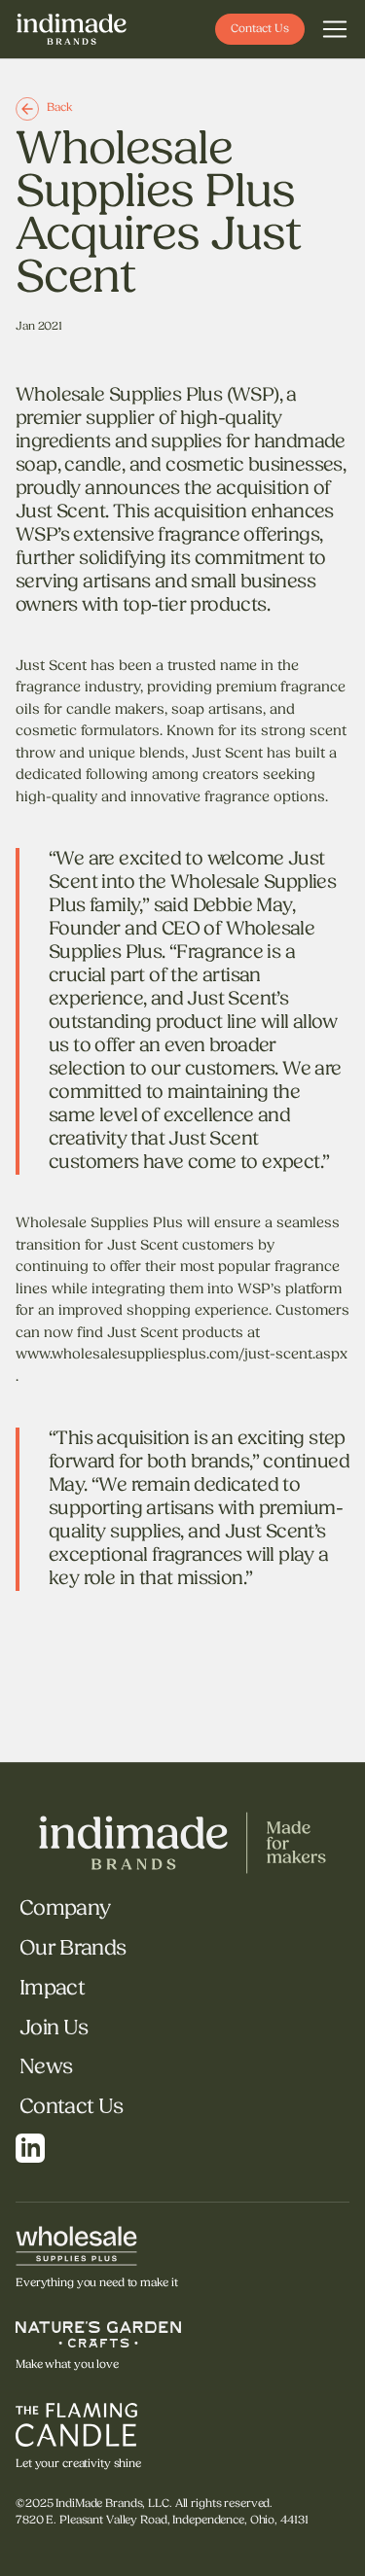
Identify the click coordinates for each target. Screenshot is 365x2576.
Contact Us (71, 2108)
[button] (335, 29)
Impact (52, 1989)
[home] (72, 29)
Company (65, 1909)
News (46, 2068)
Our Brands (73, 1949)
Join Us (54, 2029)
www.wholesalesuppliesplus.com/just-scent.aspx (182, 1355)
